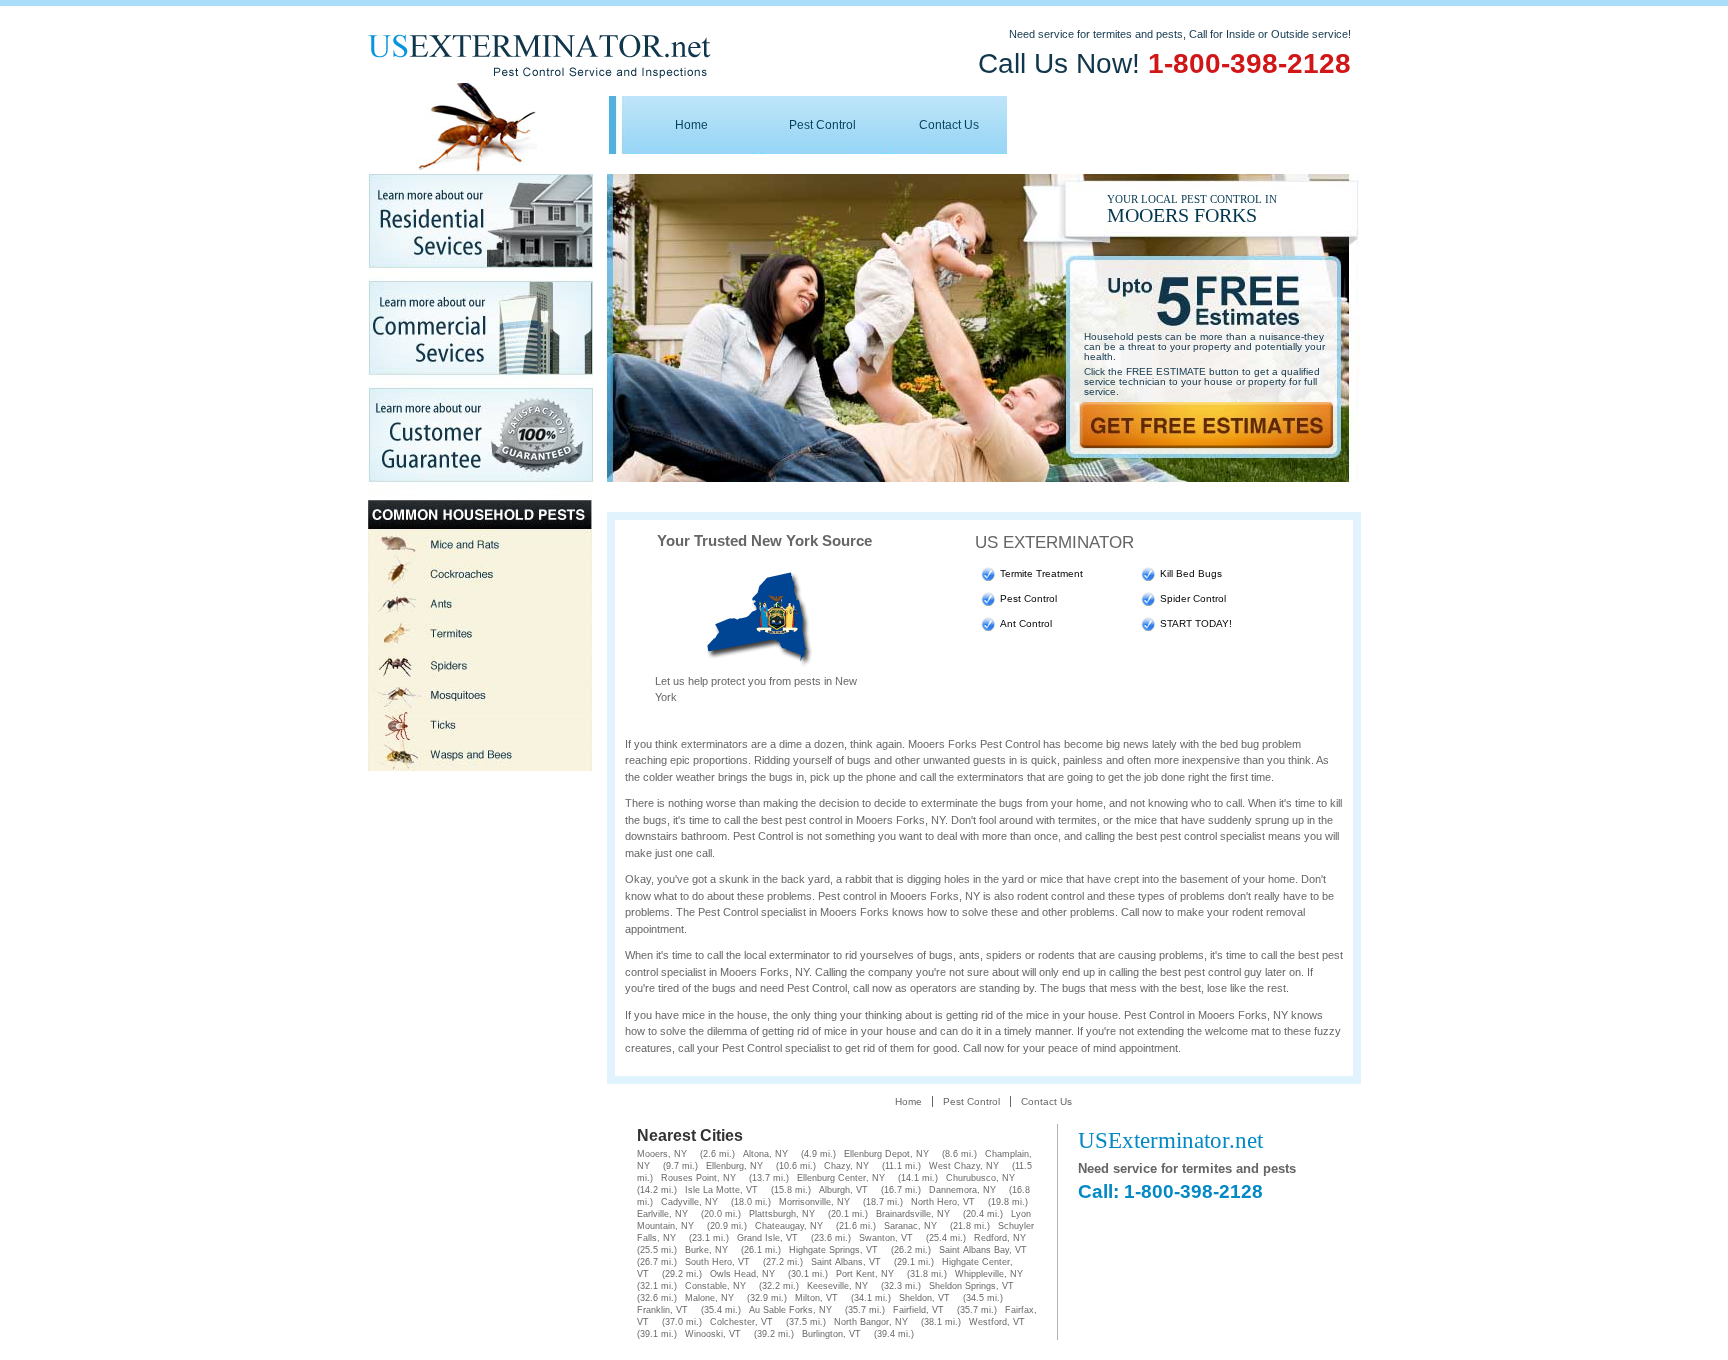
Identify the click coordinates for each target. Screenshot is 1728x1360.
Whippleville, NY (989, 1274)
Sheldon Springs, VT (971, 1286)
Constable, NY (715, 1286)
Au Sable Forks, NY (790, 1310)
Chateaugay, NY (789, 1226)
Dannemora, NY (962, 1190)
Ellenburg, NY (734, 1166)
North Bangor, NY (871, 1322)
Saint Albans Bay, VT (983, 1250)
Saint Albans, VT (846, 1262)
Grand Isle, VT (767, 1238)
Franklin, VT (662, 1310)
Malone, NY (709, 1298)
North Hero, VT (943, 1202)
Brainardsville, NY (913, 1214)
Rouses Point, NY (698, 1178)
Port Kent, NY (865, 1274)
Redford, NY (1000, 1238)
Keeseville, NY (837, 1286)
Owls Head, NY (742, 1274)
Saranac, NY (910, 1226)
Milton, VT (816, 1298)
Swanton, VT (886, 1238)
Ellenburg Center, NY (841, 1178)
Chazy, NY (846, 1166)
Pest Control (822, 125)
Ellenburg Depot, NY (886, 1154)
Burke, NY (706, 1250)
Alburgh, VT (843, 1190)
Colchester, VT (741, 1322)
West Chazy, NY (964, 1166)
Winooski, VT (713, 1334)
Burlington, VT (831, 1334)
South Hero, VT (717, 1262)
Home (691, 125)
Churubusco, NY (980, 1178)
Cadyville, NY (689, 1202)
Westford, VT (997, 1322)
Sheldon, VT (924, 1298)
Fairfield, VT (918, 1310)
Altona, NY (765, 1154)
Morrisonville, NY (814, 1202)
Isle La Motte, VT (721, 1190)
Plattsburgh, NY (782, 1214)
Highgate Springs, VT (833, 1250)
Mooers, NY (662, 1154)
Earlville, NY (662, 1214)
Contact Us (949, 125)
